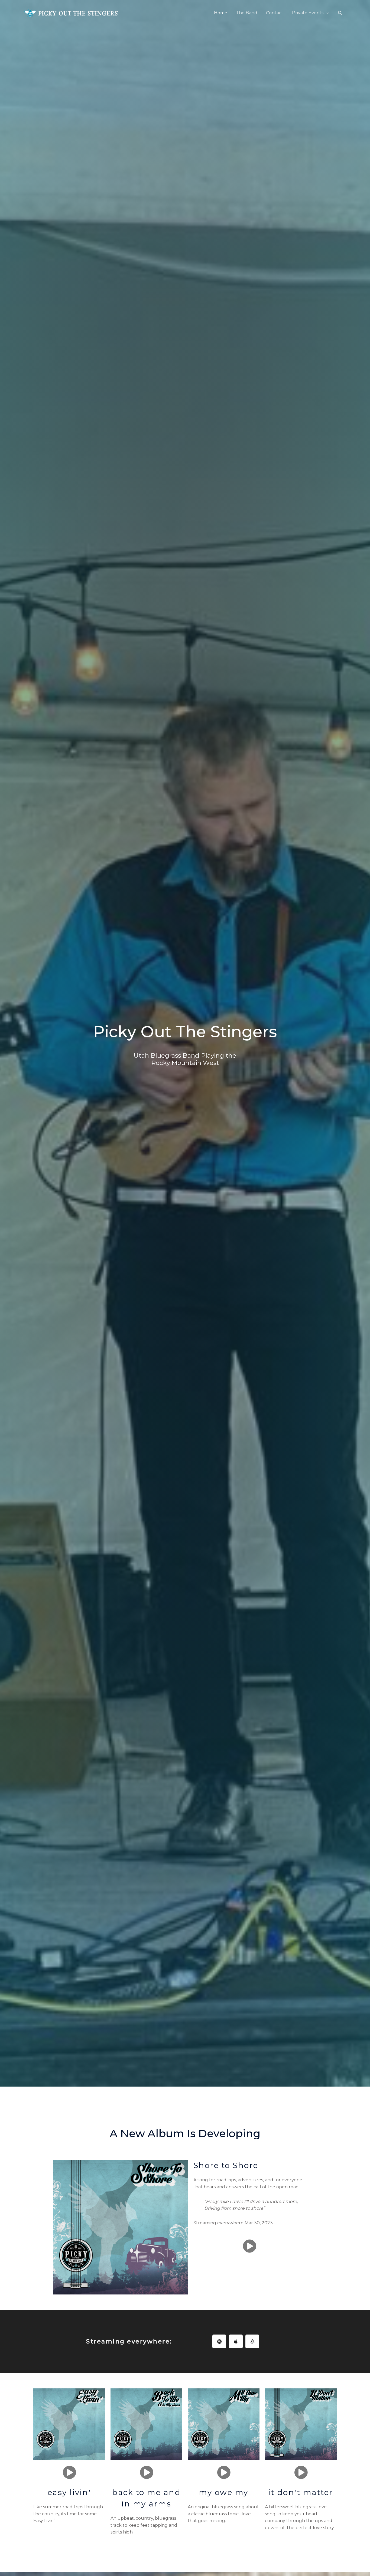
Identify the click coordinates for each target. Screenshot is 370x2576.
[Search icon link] (340, 13)
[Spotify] (219, 2341)
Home (221, 13)
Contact (275, 13)
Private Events (308, 13)
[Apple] (236, 2341)
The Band (247, 13)
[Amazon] (252, 2341)
